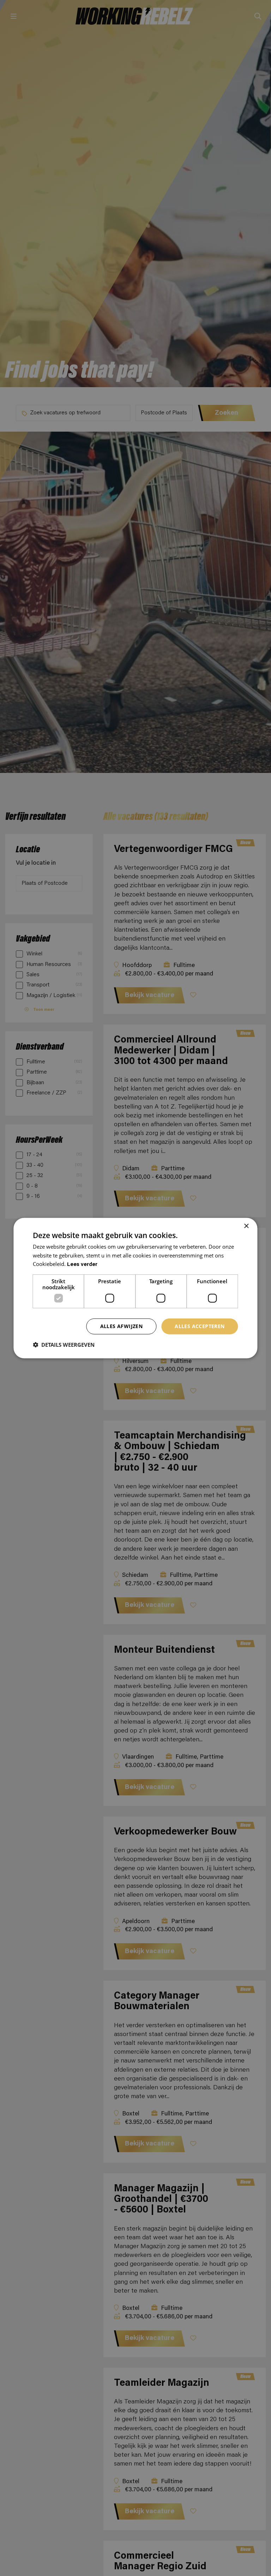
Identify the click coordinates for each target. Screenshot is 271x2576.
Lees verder (82, 1265)
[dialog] (135, 1288)
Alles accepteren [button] (200, 1326)
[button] (64, 1345)
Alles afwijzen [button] (122, 1326)
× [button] (246, 1226)
